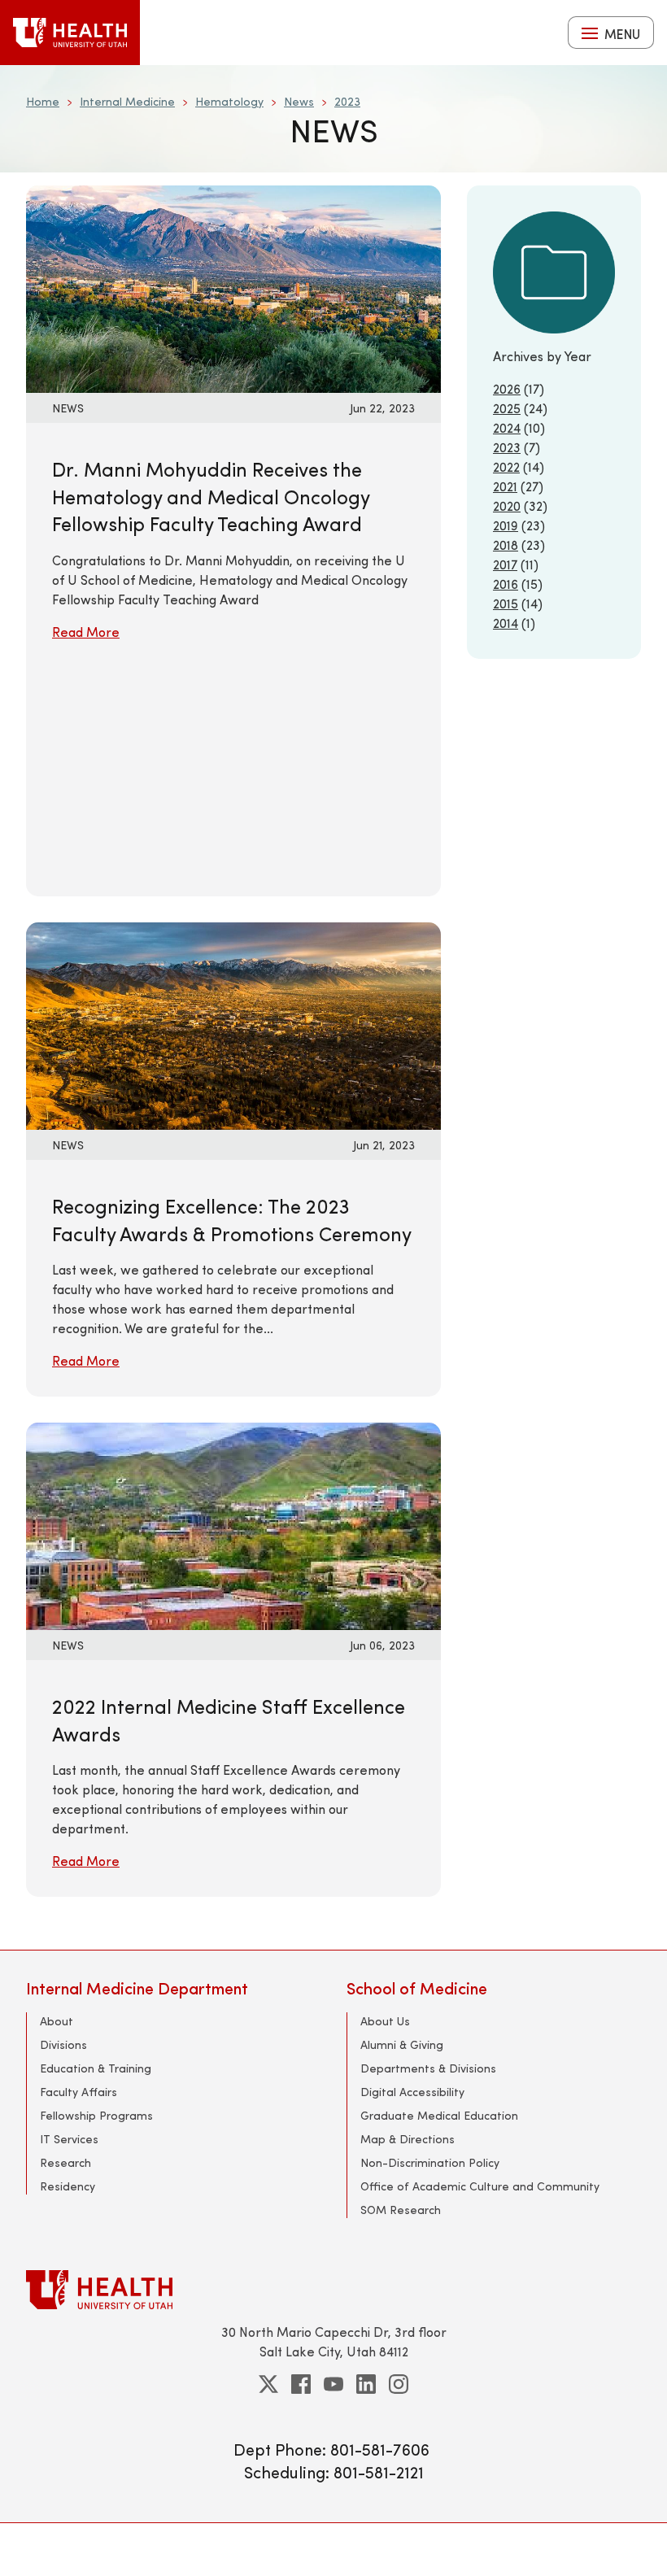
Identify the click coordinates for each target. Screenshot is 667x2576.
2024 (507, 427)
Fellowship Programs (96, 2115)
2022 (506, 466)
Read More (86, 632)
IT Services (69, 2139)
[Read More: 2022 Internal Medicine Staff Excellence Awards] (233, 1524)
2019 (506, 525)
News (299, 101)
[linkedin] (366, 2384)
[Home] (70, 33)
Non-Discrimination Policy (430, 2162)
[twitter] (268, 2384)
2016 (506, 584)
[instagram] (399, 2384)
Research (65, 2162)
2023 (347, 101)
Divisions (63, 2044)
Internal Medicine (127, 101)
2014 (506, 623)
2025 (507, 408)
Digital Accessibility (412, 2092)
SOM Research (401, 2210)
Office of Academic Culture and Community (480, 2186)
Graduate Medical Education (439, 2115)
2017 (505, 564)
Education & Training (96, 2068)
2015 (506, 603)
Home (43, 101)
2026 (507, 388)
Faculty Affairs (78, 2092)
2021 (505, 486)
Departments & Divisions (428, 2068)
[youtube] (333, 2384)
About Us (385, 2021)
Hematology (229, 101)
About (57, 2021)
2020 (507, 506)
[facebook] (301, 2384)
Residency (68, 2186)
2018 (506, 545)
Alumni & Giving (402, 2044)
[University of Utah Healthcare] (333, 2289)
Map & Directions (408, 2139)
